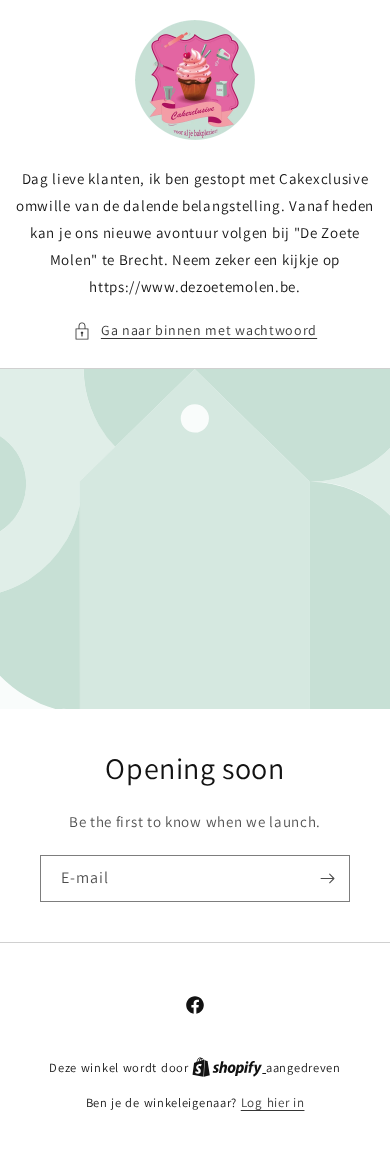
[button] (195, 330)
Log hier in (273, 1102)
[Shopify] (229, 1067)
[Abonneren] (327, 878)
